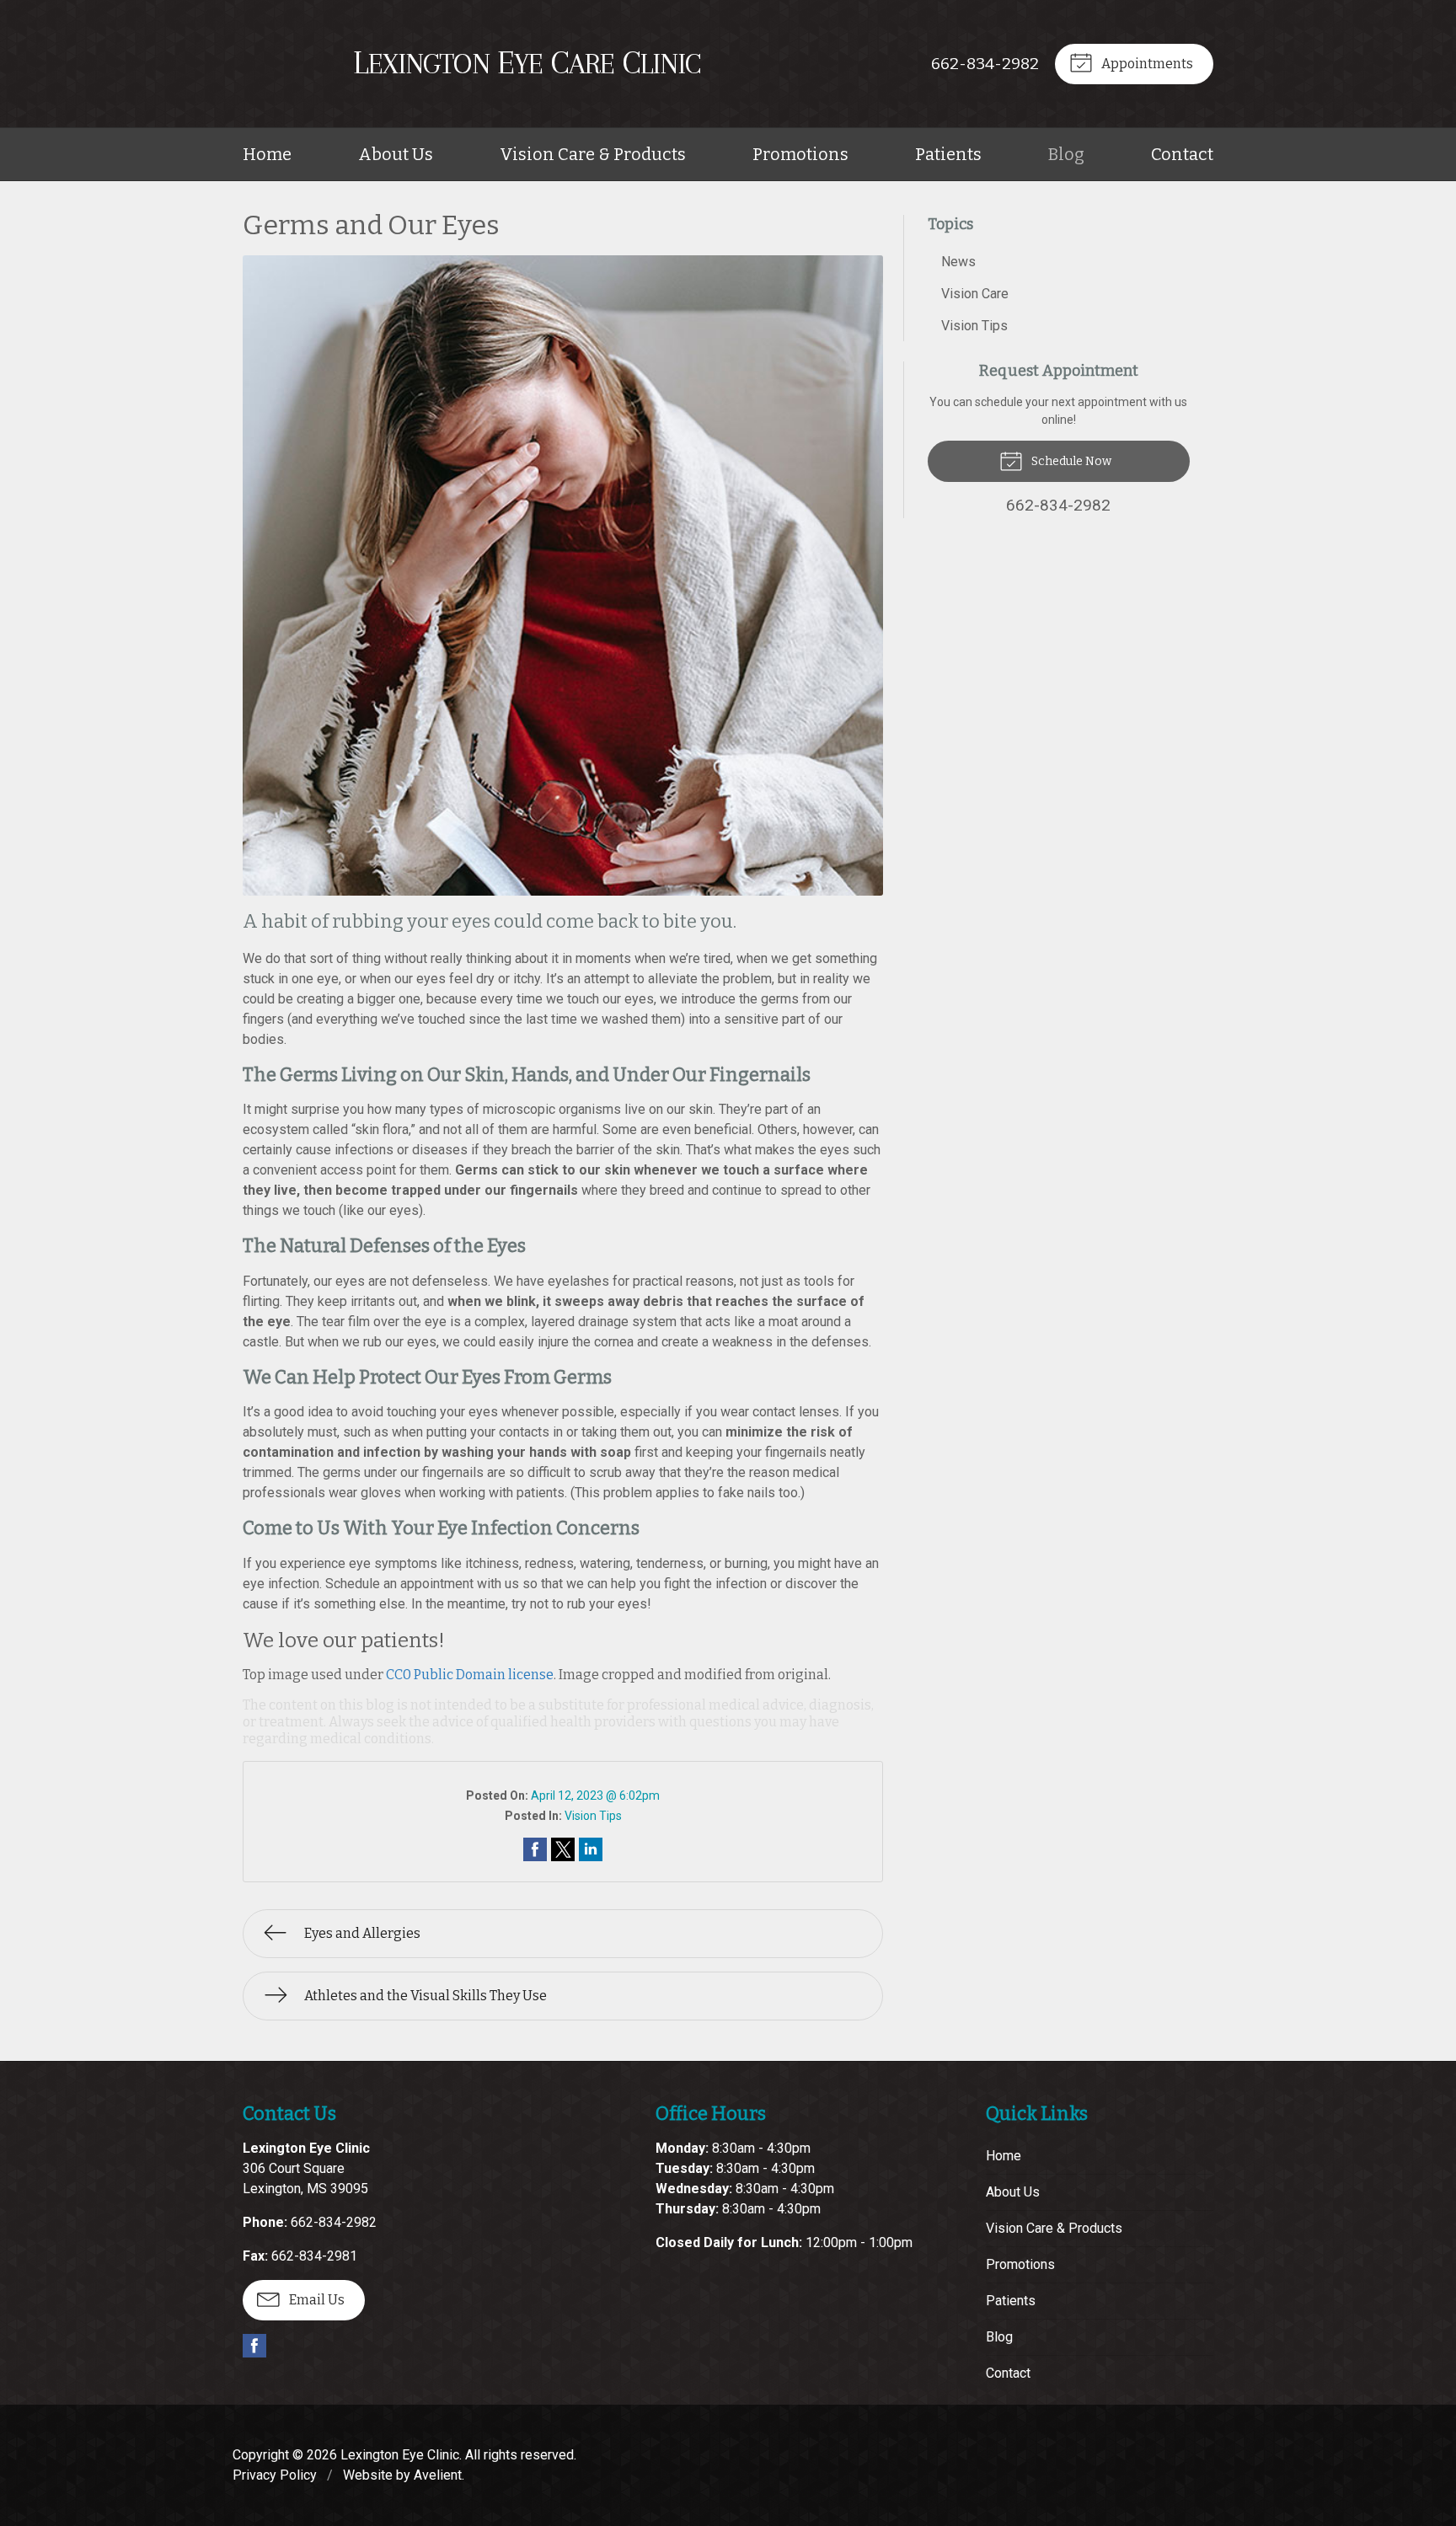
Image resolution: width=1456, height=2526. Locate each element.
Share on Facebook (535, 1849)
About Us (396, 154)
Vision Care (975, 294)
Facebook (254, 2346)
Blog (1066, 154)
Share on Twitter (563, 1849)
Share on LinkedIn (591, 1849)
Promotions (800, 154)
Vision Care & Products (593, 154)
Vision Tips (593, 1816)
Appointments (1146, 64)
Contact (1182, 154)
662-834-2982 (985, 64)
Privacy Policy (275, 2475)
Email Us (316, 2300)
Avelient (438, 2475)
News (958, 262)
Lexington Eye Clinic (400, 2455)
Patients (948, 154)
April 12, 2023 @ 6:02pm (595, 1795)
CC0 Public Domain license (470, 1675)
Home (267, 154)
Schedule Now (1070, 461)
